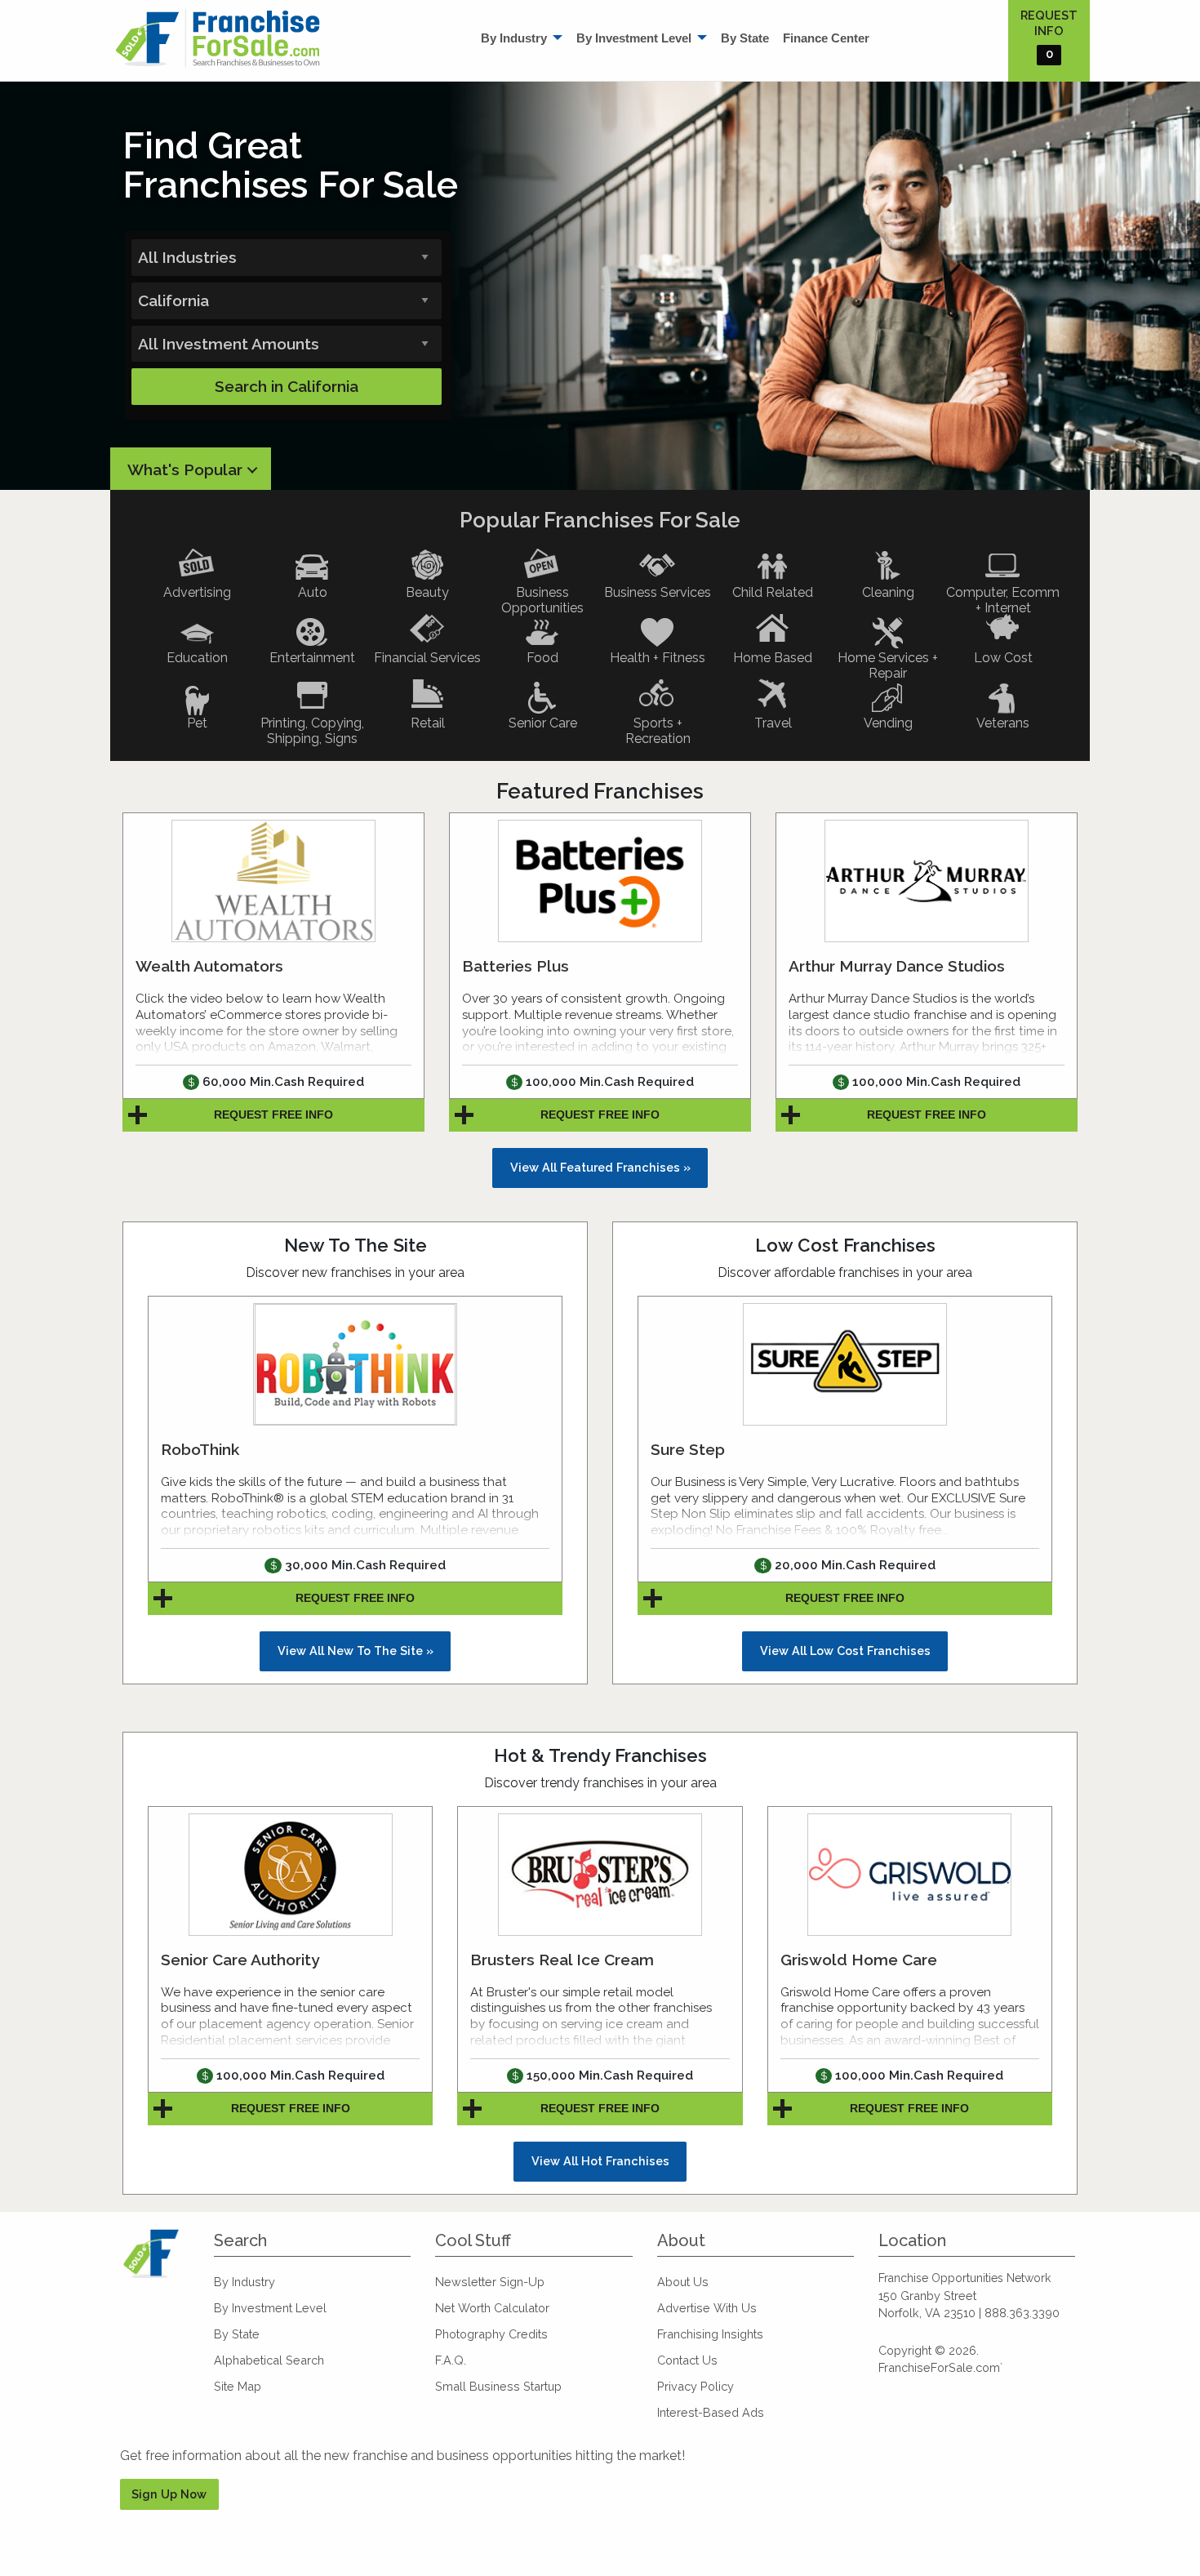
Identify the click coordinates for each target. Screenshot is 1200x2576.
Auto (313, 592)
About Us (683, 2282)
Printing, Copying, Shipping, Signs (312, 731)
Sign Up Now (169, 2494)
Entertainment (312, 658)
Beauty (427, 592)
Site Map (238, 2386)
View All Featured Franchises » (600, 1167)
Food (542, 658)
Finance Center (826, 38)
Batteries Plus (516, 966)
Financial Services (427, 658)
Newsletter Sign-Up (490, 2282)
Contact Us (687, 2360)
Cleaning (888, 592)
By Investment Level (634, 38)
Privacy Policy (696, 2386)
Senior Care (543, 723)
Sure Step (688, 1449)
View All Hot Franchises (600, 2161)
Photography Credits (491, 2334)
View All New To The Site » (356, 1651)
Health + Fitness (658, 658)
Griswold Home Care (859, 1960)
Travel (773, 723)
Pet (197, 723)
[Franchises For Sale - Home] (218, 38)
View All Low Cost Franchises (845, 1651)
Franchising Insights (710, 2334)
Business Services (658, 592)
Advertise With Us (707, 2308)
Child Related (773, 592)
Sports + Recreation (658, 731)
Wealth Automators (209, 966)
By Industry (514, 38)
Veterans (1003, 723)
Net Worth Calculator (492, 2308)
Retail (428, 723)
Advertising (197, 592)
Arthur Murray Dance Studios (897, 966)
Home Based (773, 658)
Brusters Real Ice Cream (562, 1960)
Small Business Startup (498, 2386)
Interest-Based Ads (711, 2412)
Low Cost (1003, 658)
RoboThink (200, 1449)
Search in (287, 386)
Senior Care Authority (240, 1960)
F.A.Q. (451, 2360)
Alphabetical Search (269, 2360)
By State (745, 38)
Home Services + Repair (888, 665)
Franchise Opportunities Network (964, 2278)
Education (197, 658)
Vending (888, 723)
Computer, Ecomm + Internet (1003, 600)
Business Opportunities (542, 600)
